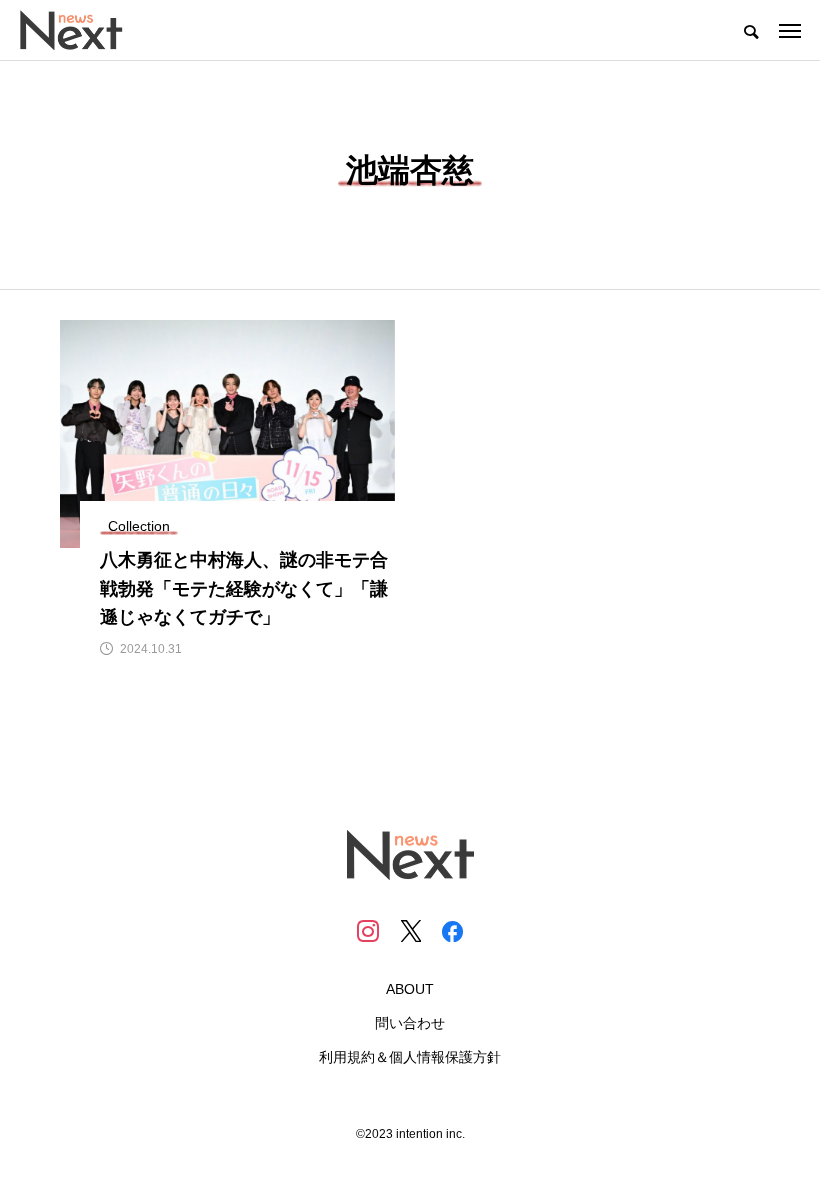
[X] (410, 931)
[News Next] (82, 30)
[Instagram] (368, 931)
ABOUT (410, 989)
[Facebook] (452, 931)
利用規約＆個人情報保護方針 (410, 1057)
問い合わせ (410, 1023)
